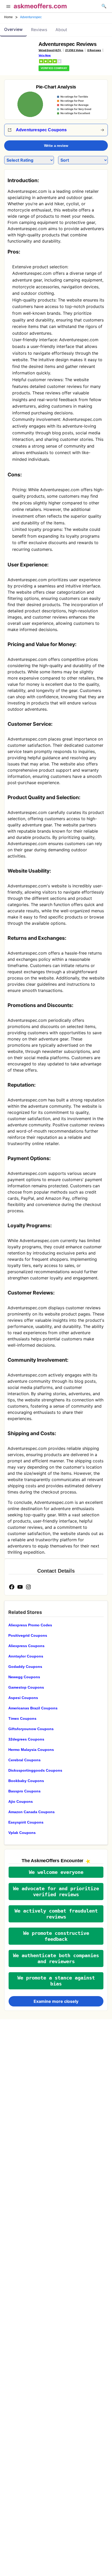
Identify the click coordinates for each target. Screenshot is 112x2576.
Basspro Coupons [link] (24, 1791)
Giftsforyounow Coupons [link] (31, 1729)
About (61, 30)
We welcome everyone (56, 1872)
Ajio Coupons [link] (21, 1801)
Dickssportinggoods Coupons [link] (35, 1770)
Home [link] (9, 17)
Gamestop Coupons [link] (26, 1687)
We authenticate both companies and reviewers (56, 1958)
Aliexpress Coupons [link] (26, 1646)
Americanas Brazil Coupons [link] (33, 1708)
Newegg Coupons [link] (24, 1677)
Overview (13, 29)
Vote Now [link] (45, 55)
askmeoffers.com (40, 6)
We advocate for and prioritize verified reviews (56, 1892)
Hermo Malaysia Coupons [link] (31, 1750)
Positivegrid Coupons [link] (28, 1635)
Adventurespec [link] (31, 17)
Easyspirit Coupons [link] (26, 1822)
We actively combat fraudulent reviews (56, 1914)
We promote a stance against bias (56, 1981)
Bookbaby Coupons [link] (26, 1781)
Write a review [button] (56, 146)
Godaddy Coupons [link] (25, 1667)
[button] (8, 7)
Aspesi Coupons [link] (23, 1698)
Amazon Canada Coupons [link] (32, 1812)
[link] (19, 54)
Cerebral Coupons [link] (24, 1760)
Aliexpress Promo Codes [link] (30, 1625)
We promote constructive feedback (56, 1936)
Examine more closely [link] (56, 2001)
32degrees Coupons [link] (26, 1739)
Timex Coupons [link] (22, 1718)
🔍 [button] (104, 6)
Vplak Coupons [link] (22, 1833)
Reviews (39, 30)
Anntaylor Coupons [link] (26, 1656)
